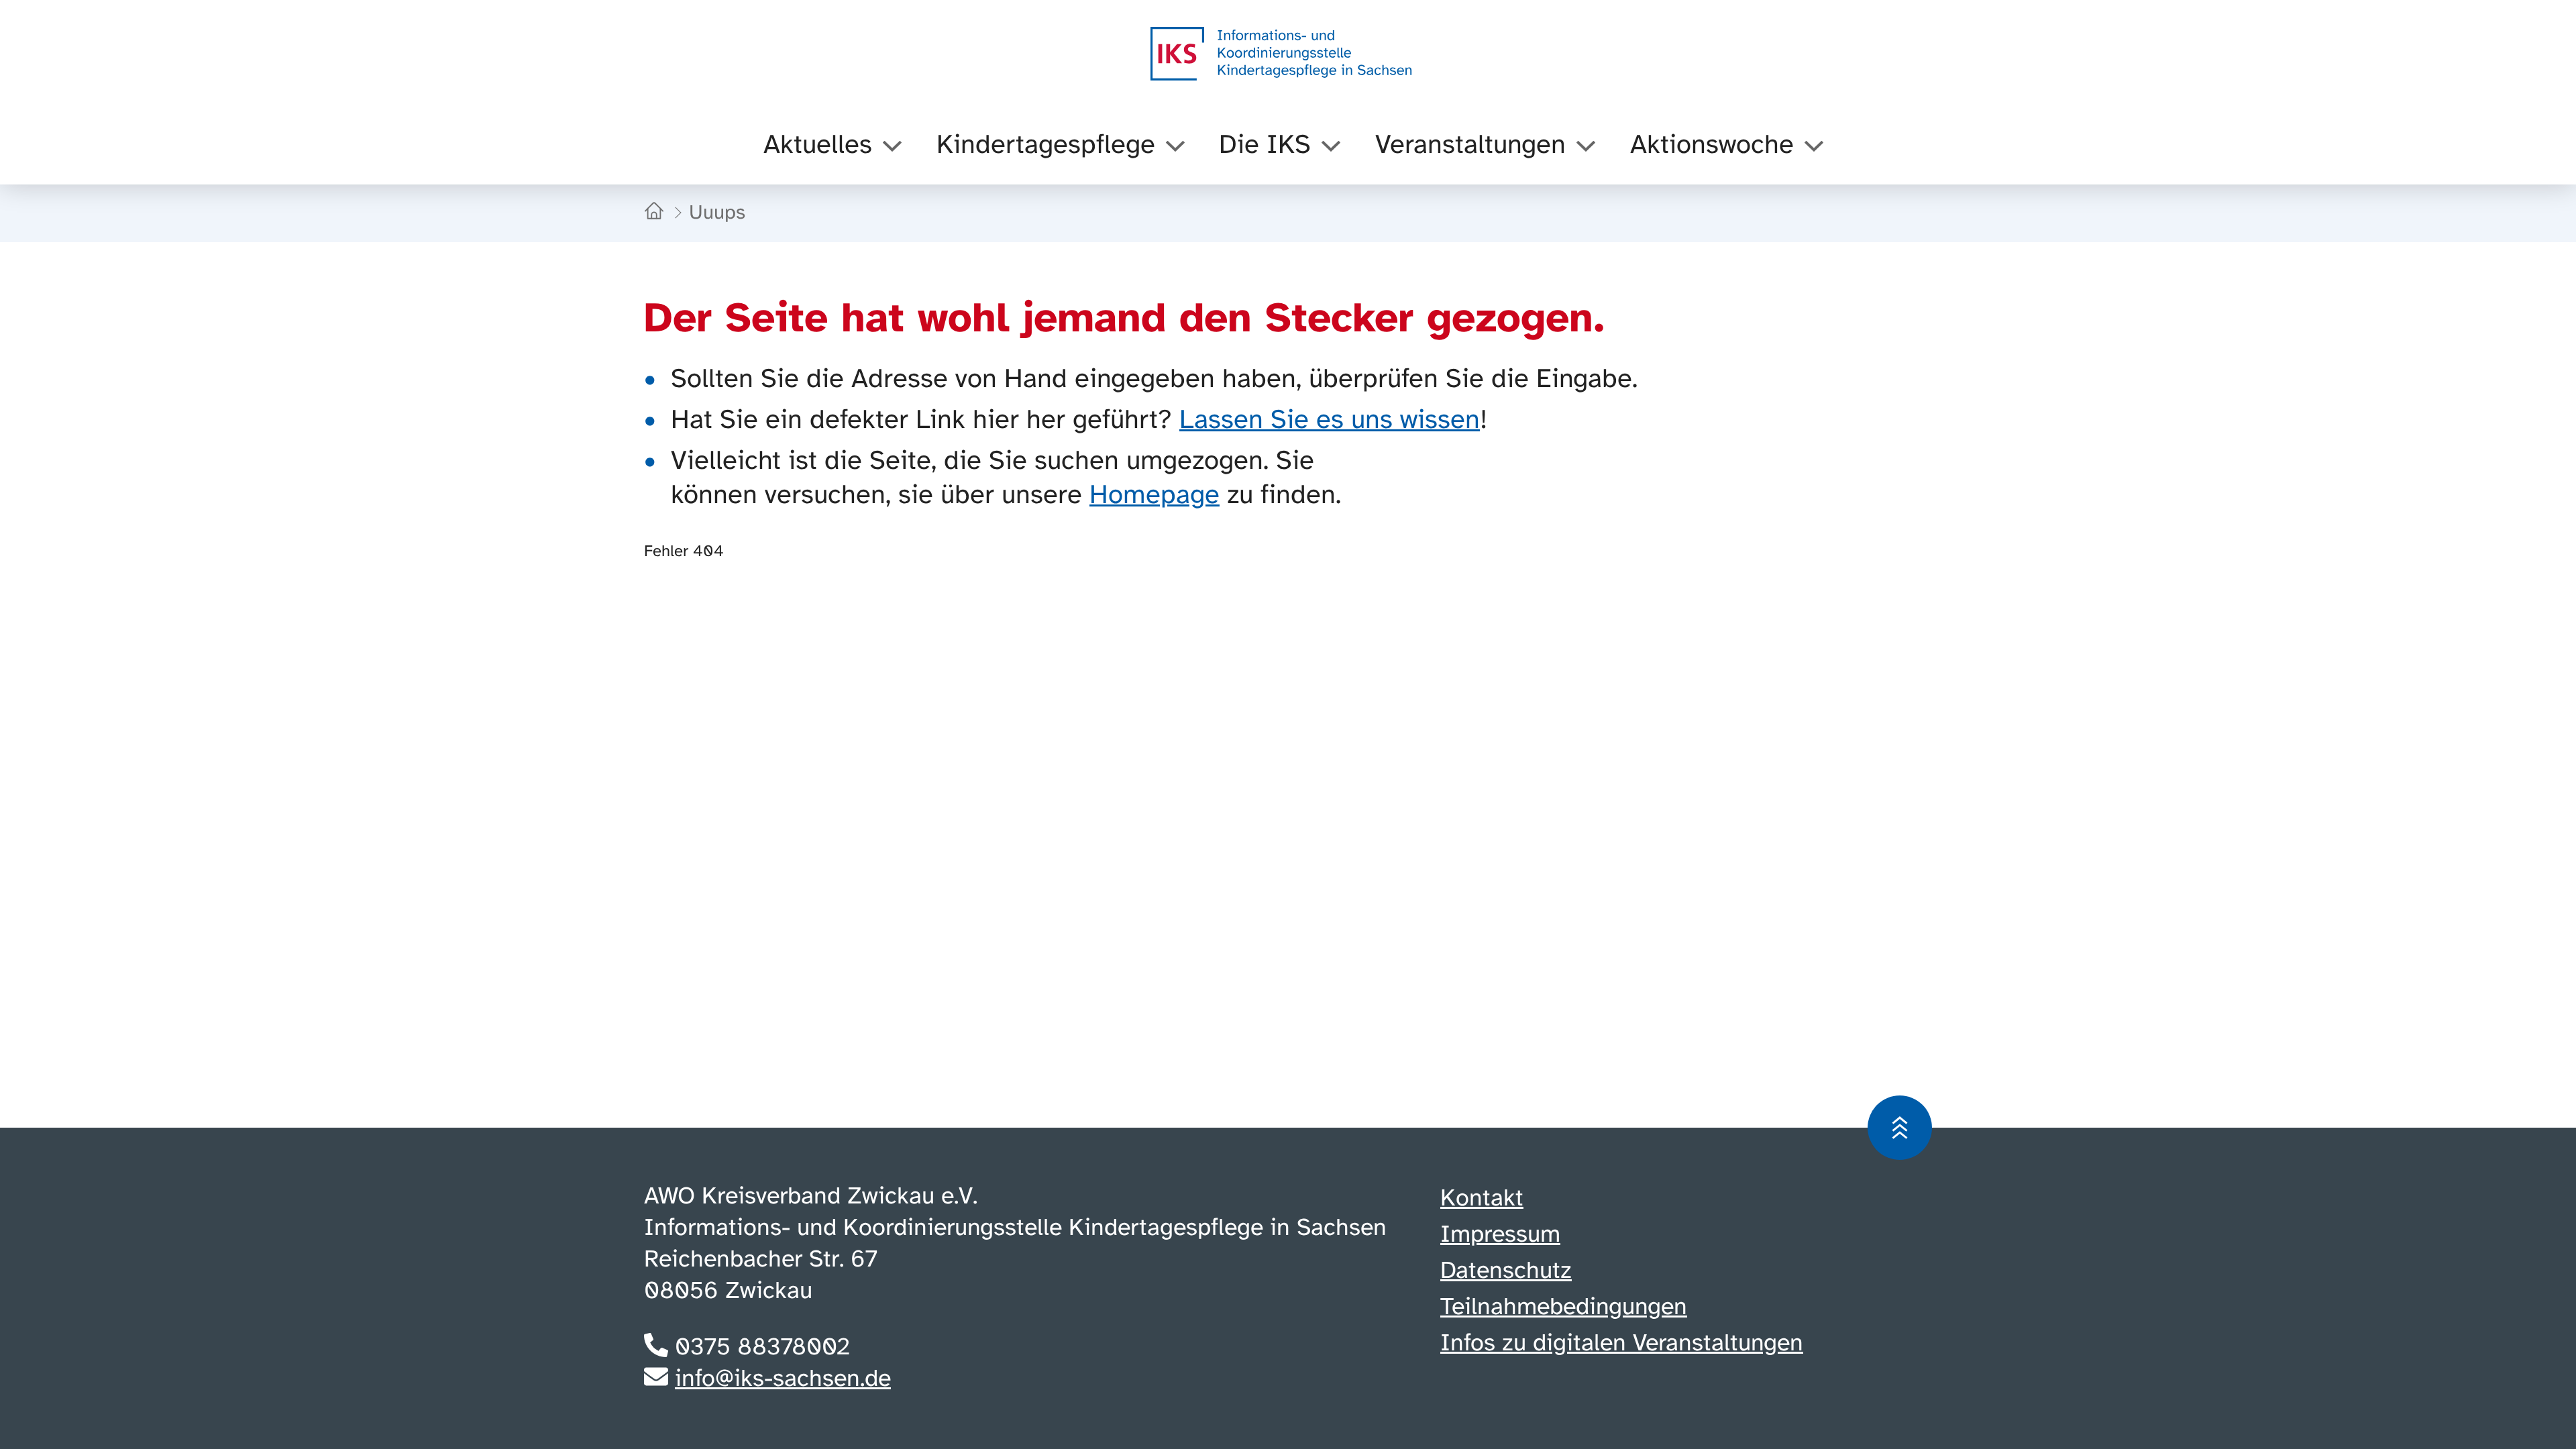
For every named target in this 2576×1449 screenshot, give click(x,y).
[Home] (657, 213)
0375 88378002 (762, 1348)
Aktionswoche (1712, 146)
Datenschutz (1506, 1271)
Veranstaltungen (1470, 146)
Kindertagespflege (1046, 146)
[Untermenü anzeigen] (892, 146)
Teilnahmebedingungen (1564, 1307)
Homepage (1155, 496)
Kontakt (1482, 1199)
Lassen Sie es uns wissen (1330, 421)
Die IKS (1265, 146)
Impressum (1500, 1235)
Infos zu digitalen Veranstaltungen (1622, 1344)
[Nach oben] (1900, 1128)
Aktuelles (818, 146)
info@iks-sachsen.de (783, 1379)
